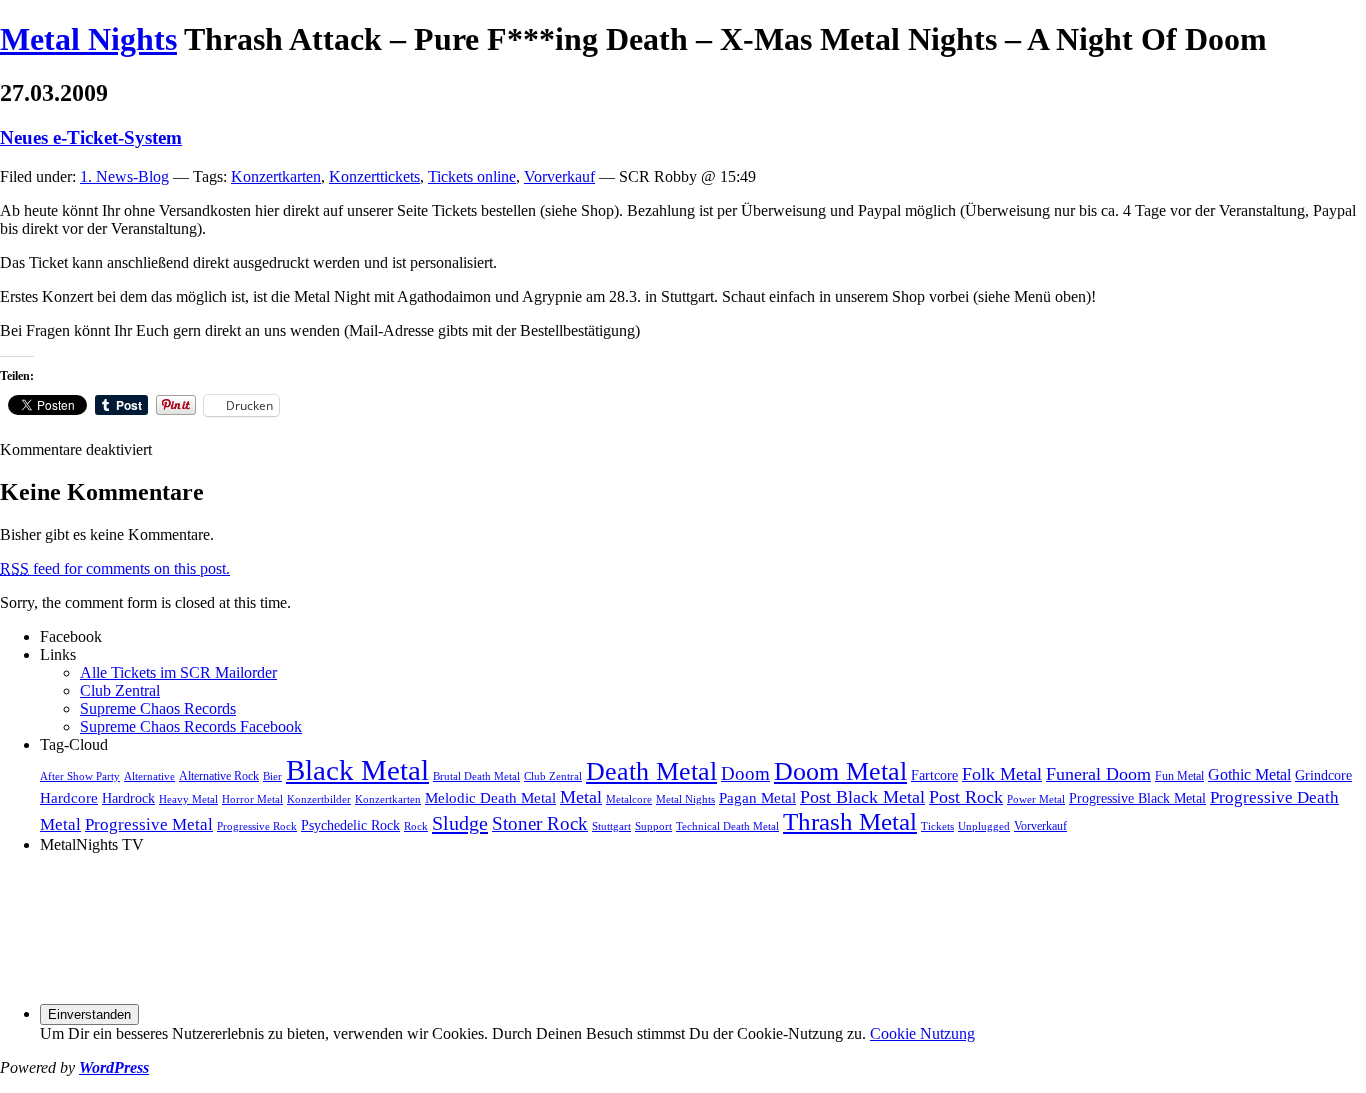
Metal (581, 797)
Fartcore (934, 775)
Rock (416, 826)
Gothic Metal (1249, 775)
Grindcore (1323, 775)
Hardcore (69, 797)
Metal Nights (88, 39)
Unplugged (984, 826)
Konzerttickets (374, 176)
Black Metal (357, 770)
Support (653, 826)
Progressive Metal (149, 824)
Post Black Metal (862, 797)
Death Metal (651, 771)
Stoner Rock (540, 823)
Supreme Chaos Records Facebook (191, 726)
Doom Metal (840, 771)
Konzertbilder (319, 799)
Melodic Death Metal (490, 797)
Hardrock (128, 798)
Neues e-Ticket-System (91, 137)
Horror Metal (252, 799)
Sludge (460, 823)
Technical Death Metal (727, 826)
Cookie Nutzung (922, 1033)
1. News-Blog (124, 176)
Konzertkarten (276, 176)
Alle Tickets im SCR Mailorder (178, 672)
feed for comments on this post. (115, 568)
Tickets (937, 826)
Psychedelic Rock (350, 825)
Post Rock (966, 797)
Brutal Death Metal (476, 776)
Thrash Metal (850, 821)
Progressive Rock (257, 826)
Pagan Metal (757, 797)
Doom (745, 773)
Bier (272, 776)
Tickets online (472, 176)
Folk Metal (1002, 774)
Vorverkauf (559, 176)
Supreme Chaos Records (158, 708)
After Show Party (80, 776)
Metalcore (629, 799)
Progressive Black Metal (1137, 798)
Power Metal (1036, 799)
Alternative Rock (219, 776)
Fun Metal (1179, 776)
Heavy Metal (188, 799)
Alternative (149, 776)
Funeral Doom (1098, 774)
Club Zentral (120, 690)
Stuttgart (611, 826)
